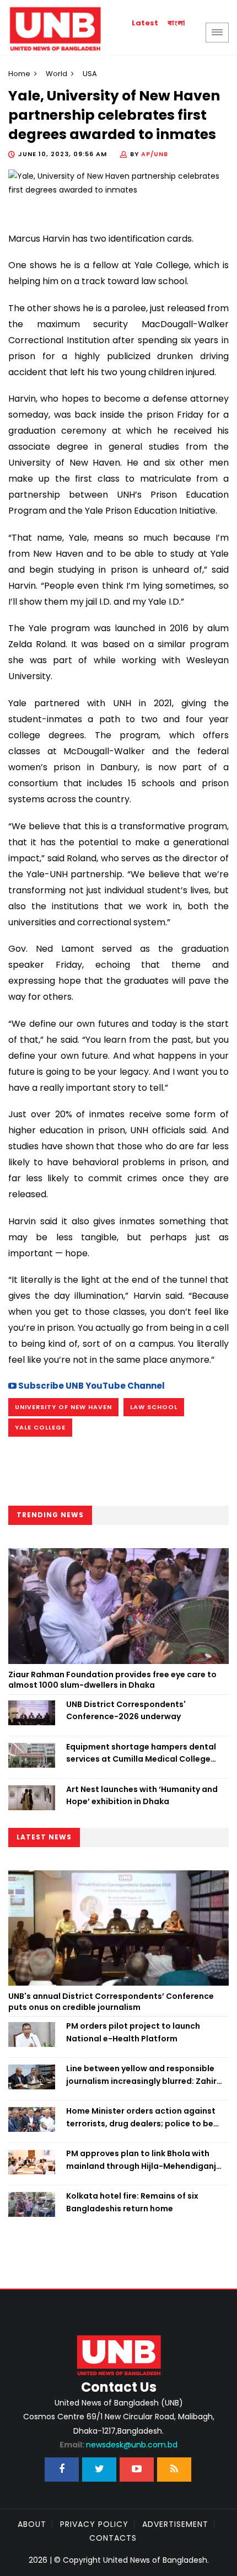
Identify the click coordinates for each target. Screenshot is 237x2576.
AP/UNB (155, 154)
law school (154, 1407)
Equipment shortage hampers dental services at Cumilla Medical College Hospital (141, 1753)
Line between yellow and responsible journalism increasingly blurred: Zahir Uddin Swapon (141, 2075)
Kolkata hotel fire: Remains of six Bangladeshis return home (132, 2202)
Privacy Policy (94, 2524)
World (56, 74)
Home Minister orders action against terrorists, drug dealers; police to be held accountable (141, 2118)
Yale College (40, 1427)
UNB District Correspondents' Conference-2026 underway (126, 1710)
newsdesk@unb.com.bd (118, 2445)
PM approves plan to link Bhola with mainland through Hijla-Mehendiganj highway (141, 2160)
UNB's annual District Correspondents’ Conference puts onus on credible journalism (111, 2002)
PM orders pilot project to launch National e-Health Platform (133, 2032)
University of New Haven (63, 1407)
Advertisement (175, 2524)
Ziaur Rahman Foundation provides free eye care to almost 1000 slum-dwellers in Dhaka (112, 1680)
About (32, 2524)
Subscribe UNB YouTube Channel (91, 1386)
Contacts (113, 2538)
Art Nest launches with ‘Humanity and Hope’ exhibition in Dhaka (142, 1795)
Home (19, 74)
